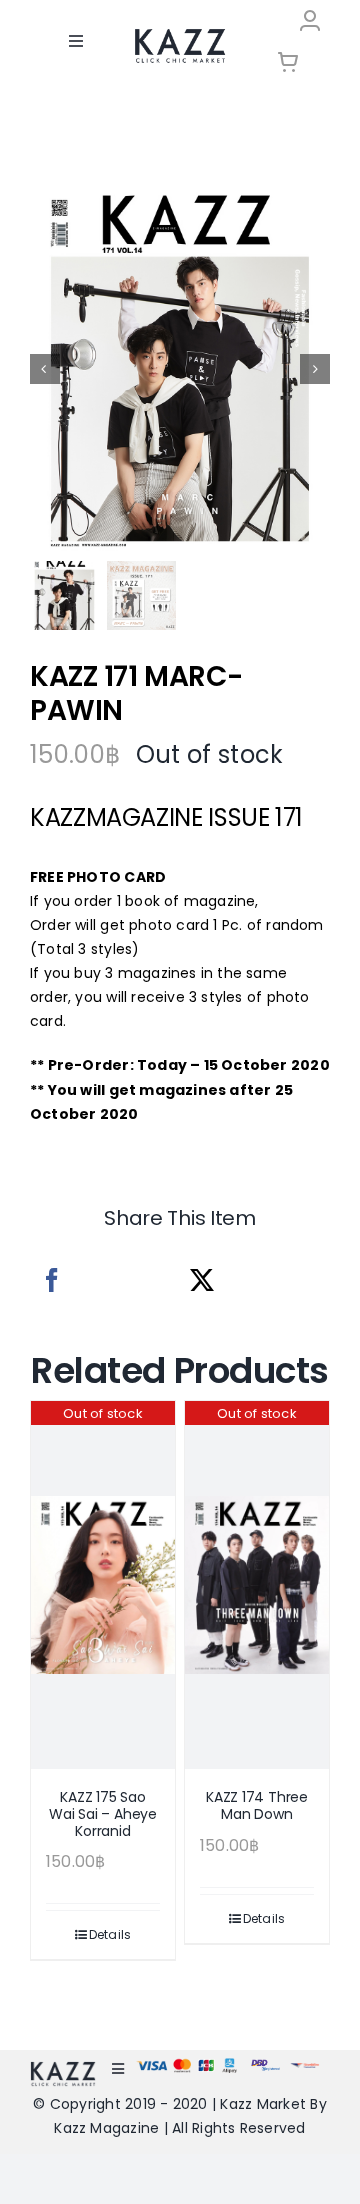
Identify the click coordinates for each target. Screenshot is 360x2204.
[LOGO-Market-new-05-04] (180, 35)
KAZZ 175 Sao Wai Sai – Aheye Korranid (103, 1814)
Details (110, 1934)
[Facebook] (52, 1280)
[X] (202, 1280)
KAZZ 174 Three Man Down (257, 1805)
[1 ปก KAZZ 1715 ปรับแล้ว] (180, 369)
